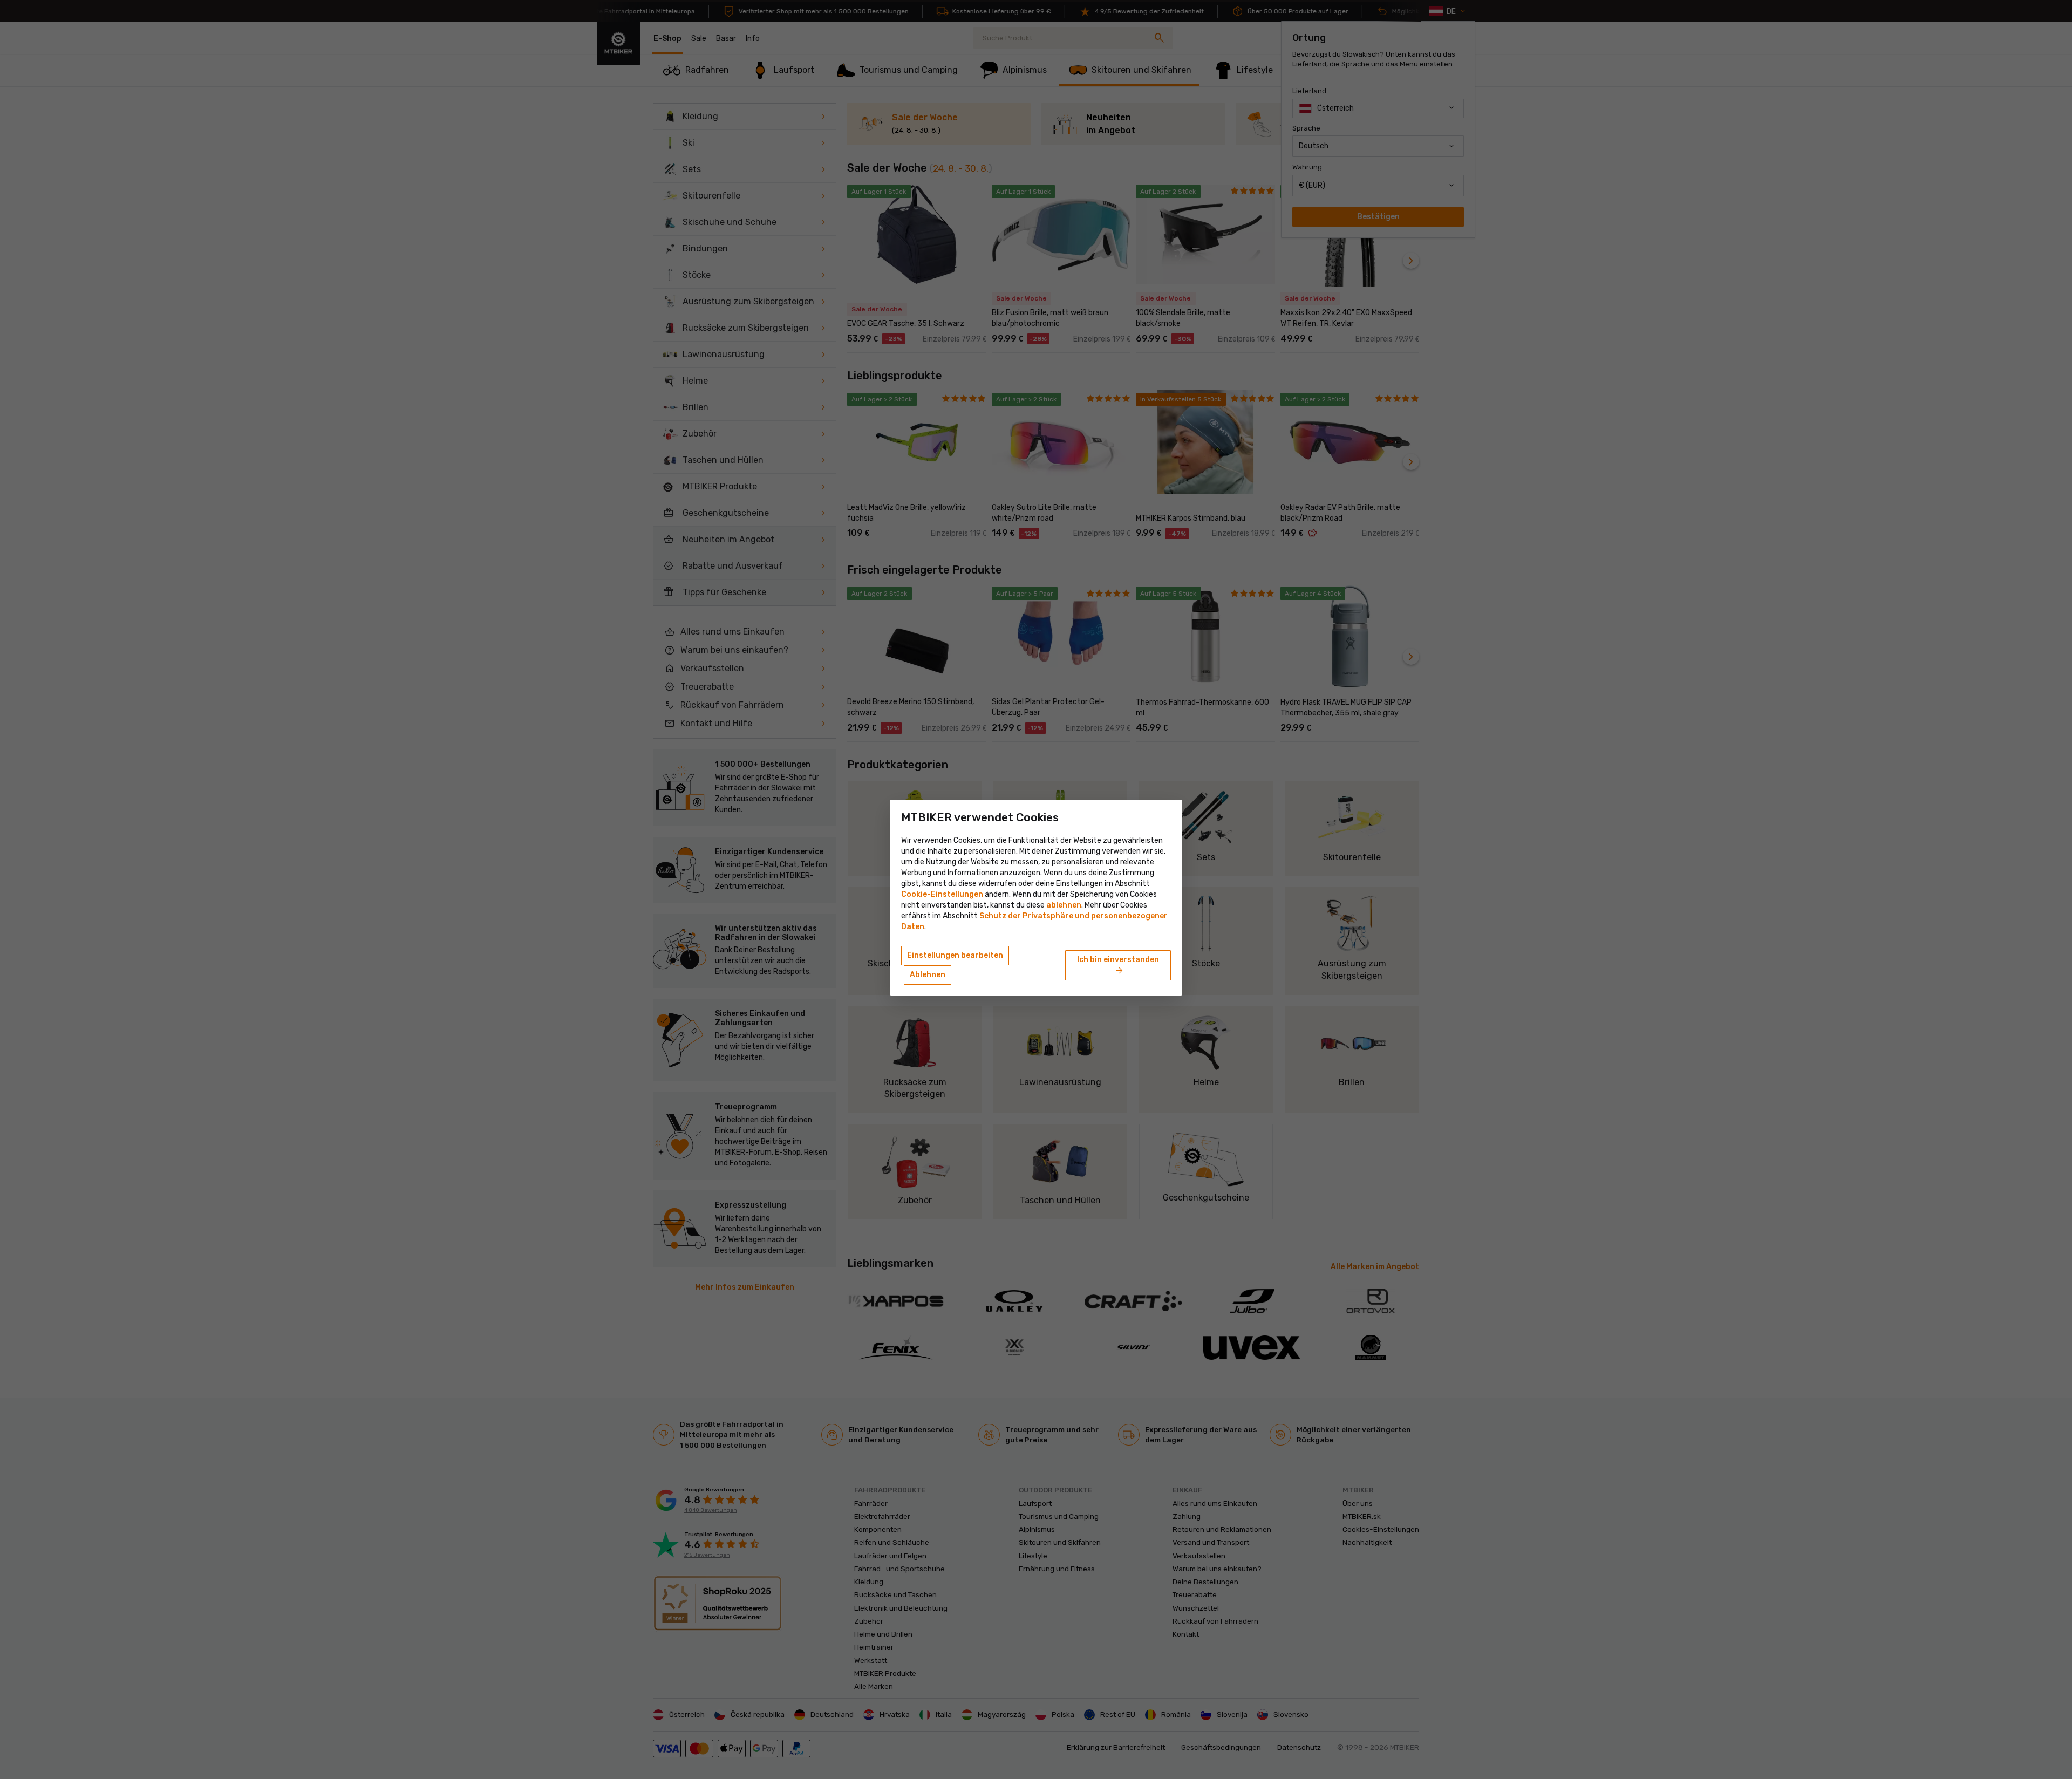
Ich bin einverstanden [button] (1118, 966)
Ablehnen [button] (928, 975)
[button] (1064, 905)
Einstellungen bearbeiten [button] (955, 955)
